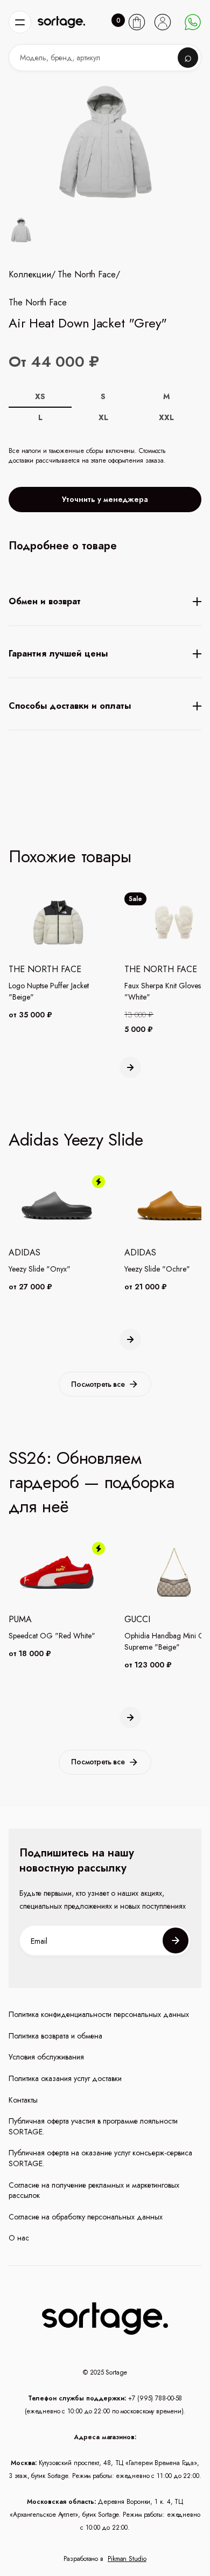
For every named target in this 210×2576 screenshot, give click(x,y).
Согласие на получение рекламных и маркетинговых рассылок (94, 2191)
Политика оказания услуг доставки (65, 2079)
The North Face (87, 275)
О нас (19, 2238)
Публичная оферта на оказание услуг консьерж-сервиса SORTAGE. (100, 2158)
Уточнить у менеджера (105, 499)
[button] (20, 22)
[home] (61, 22)
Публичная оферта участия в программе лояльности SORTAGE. (93, 2127)
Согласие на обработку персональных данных (86, 2217)
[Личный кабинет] (163, 22)
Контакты (23, 2100)
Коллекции (30, 275)
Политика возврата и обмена (55, 2036)
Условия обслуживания (46, 2057)
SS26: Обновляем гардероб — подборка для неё (92, 1482)
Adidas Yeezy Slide (76, 1140)
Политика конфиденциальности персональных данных (99, 2015)
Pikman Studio (127, 2559)
